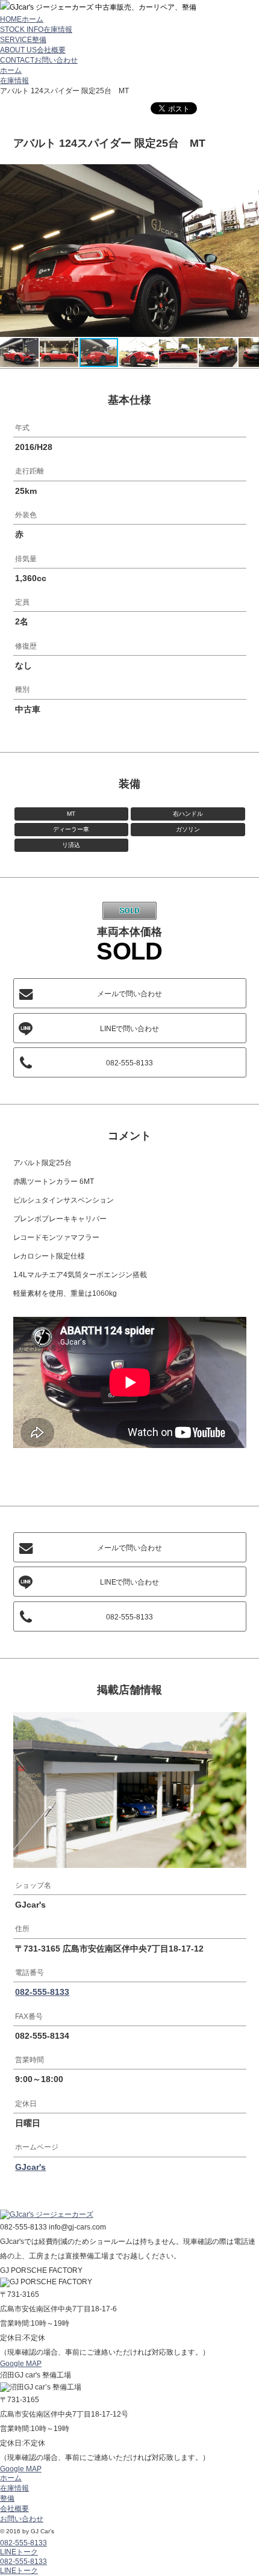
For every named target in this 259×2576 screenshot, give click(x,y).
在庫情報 (14, 81)
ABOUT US (33, 50)
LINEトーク (19, 2552)
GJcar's (30, 2167)
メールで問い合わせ (129, 994)
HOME (22, 19)
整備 (7, 2498)
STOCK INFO (36, 29)
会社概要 (14, 2509)
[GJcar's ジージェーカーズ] (47, 2216)
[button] (248, 175)
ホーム (11, 70)
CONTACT (39, 60)
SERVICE (23, 40)
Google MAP (21, 2364)
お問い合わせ (22, 2519)
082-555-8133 (129, 1063)
